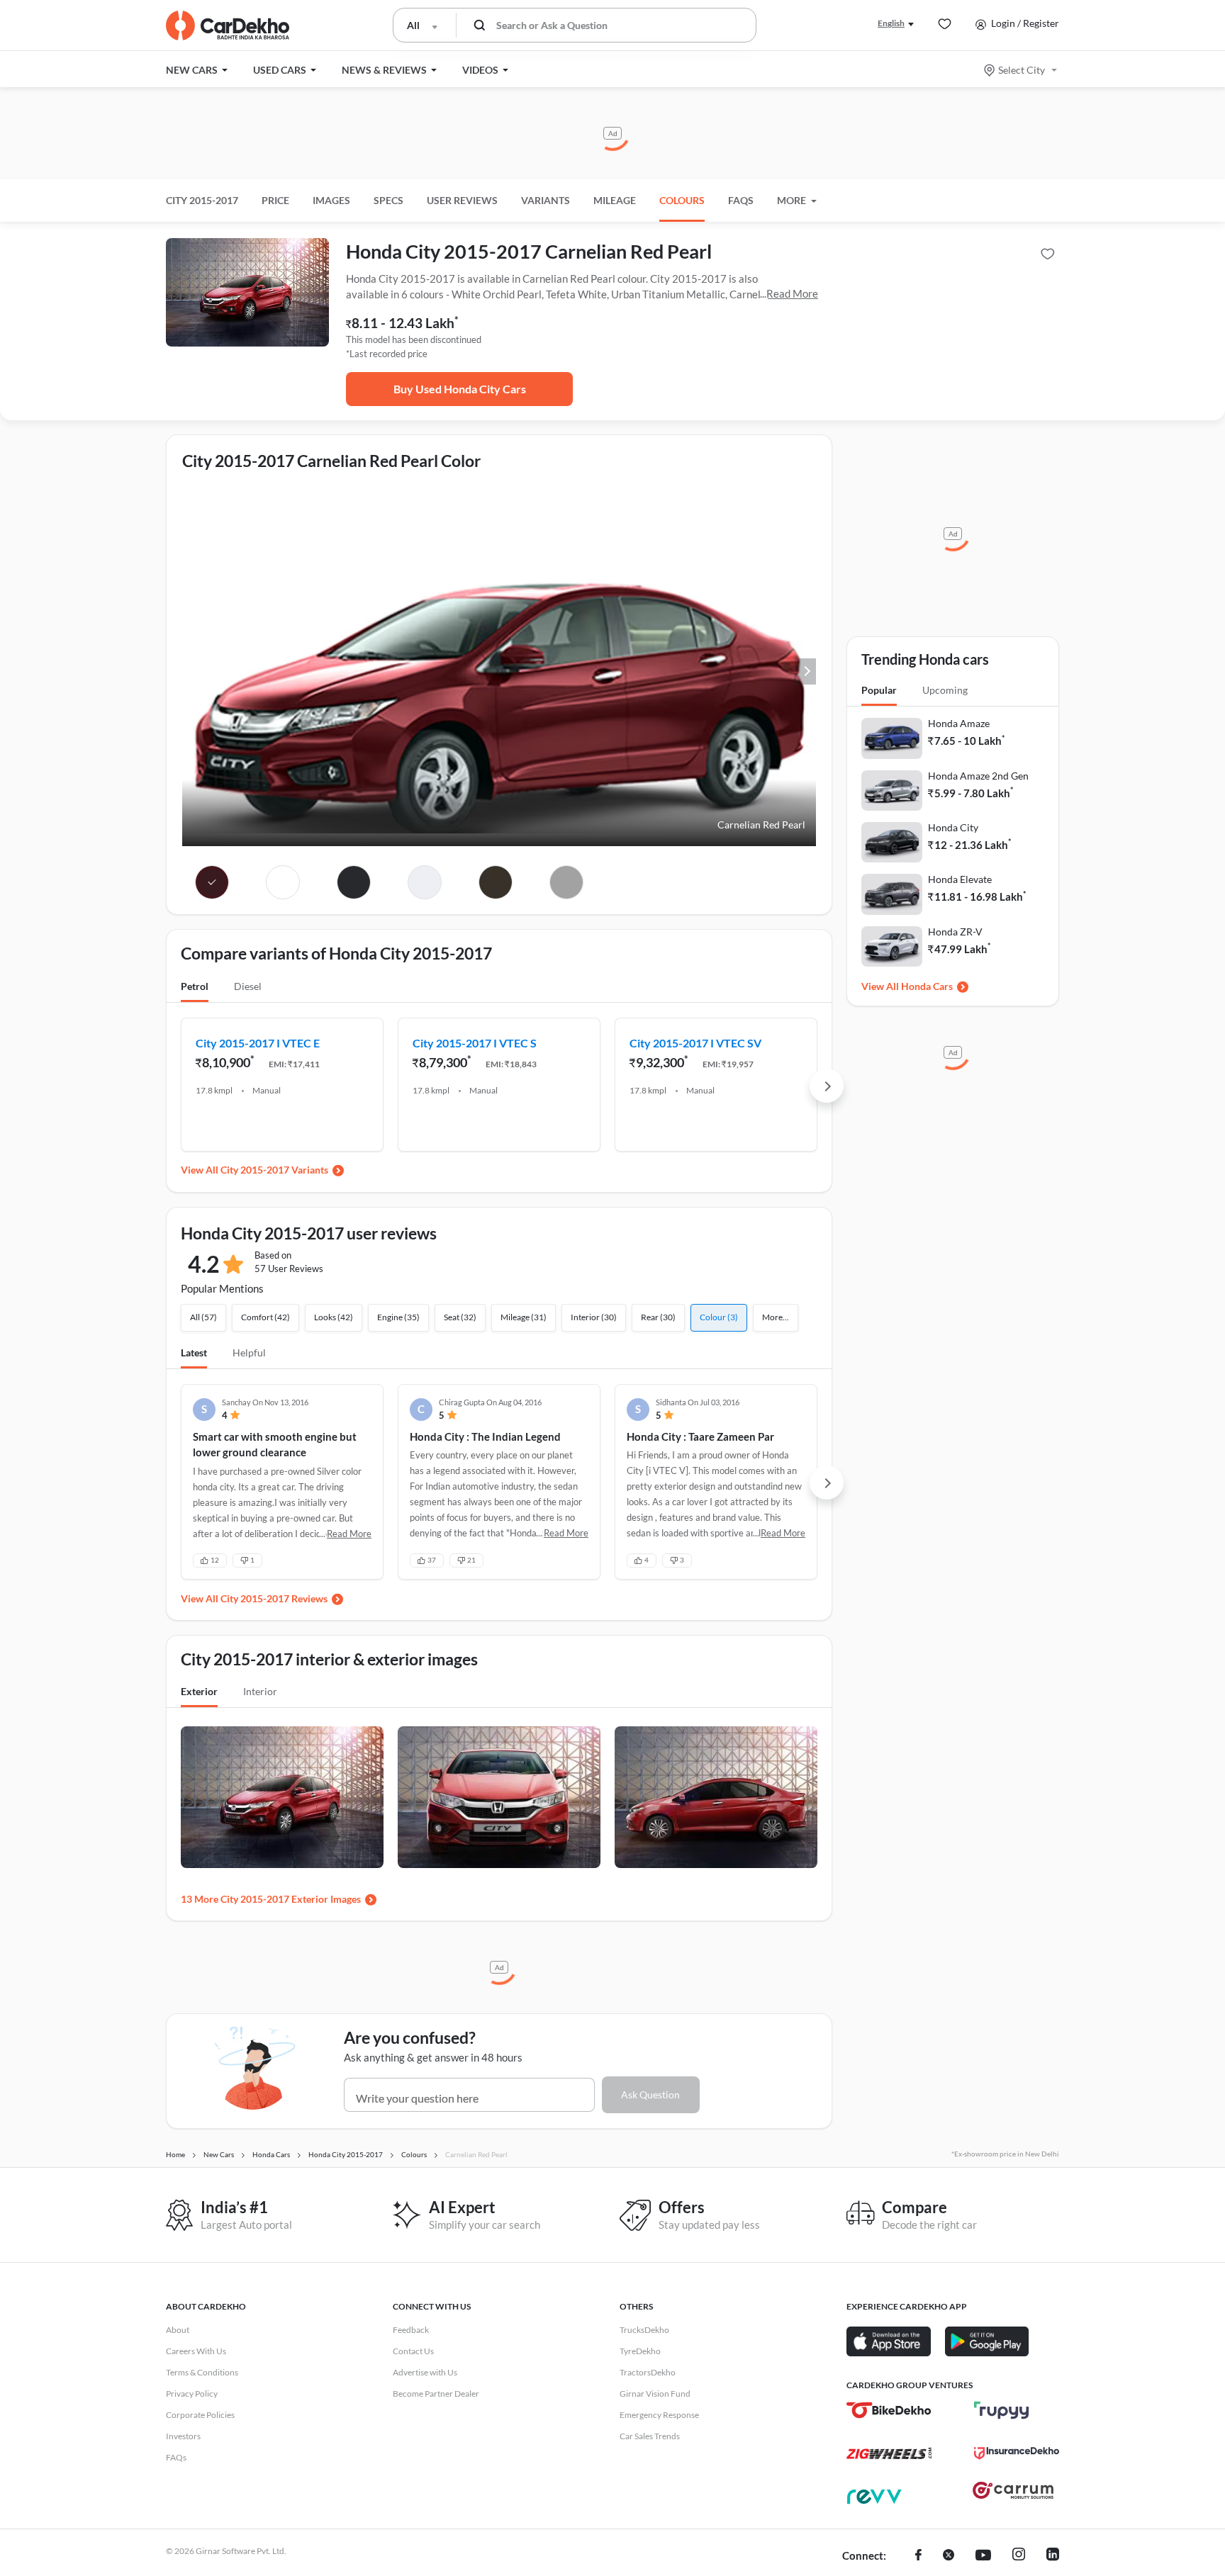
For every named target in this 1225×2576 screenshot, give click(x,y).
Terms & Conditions (202, 2372)
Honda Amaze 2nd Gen (978, 776)
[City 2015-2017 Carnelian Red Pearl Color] (212, 882)
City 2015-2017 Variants (274, 1170)
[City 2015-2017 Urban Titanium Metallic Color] (354, 882)
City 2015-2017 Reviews (274, 1598)
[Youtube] (983, 2556)
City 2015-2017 (202, 200)
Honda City (953, 827)
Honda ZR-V (955, 932)
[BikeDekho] (889, 2410)
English (891, 23)
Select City (1022, 70)
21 (471, 1560)
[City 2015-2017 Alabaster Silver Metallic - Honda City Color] (566, 882)
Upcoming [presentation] (945, 690)
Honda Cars (927, 986)
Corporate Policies (200, 2415)
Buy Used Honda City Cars (460, 389)
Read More (792, 293)
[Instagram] (1019, 2556)
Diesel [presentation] (248, 986)
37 (432, 1560)
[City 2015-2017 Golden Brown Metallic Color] (496, 882)
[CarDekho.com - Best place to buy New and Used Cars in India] (228, 26)
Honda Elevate (960, 879)
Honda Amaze (959, 723)
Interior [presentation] (260, 1691)
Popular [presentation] (879, 690)
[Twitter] (949, 2556)
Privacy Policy (192, 2394)
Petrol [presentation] (195, 986)
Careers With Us (196, 2351)
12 (215, 1560)
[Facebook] (918, 2556)
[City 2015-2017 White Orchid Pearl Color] (425, 882)
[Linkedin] (1053, 2556)
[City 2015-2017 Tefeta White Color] (283, 882)
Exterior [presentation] (199, 1691)
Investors (183, 2436)
